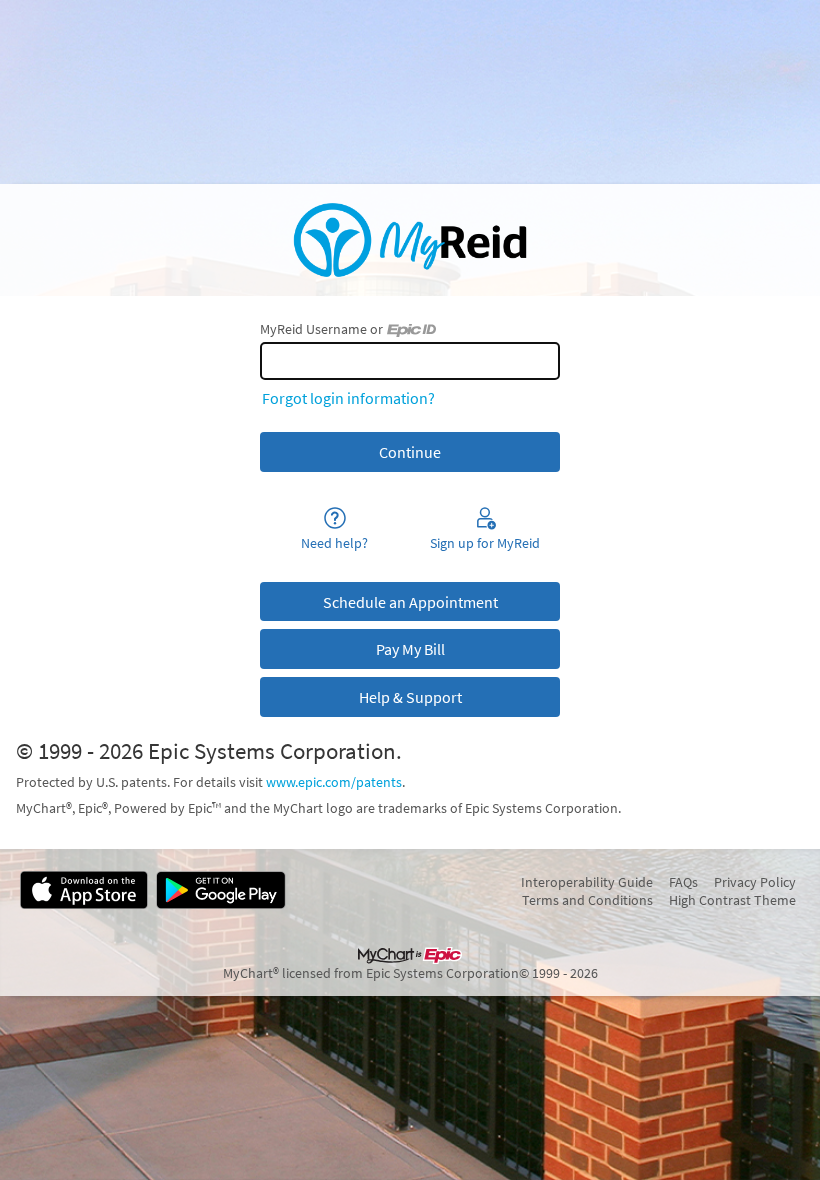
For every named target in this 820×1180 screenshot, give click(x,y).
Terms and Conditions (587, 900)
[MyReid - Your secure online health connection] (410, 240)
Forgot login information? (348, 398)
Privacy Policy (755, 882)
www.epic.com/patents (334, 782)
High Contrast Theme (732, 900)
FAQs (683, 882)
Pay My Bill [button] (410, 649)
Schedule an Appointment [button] (410, 602)
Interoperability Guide (587, 882)
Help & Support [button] (410, 697)
